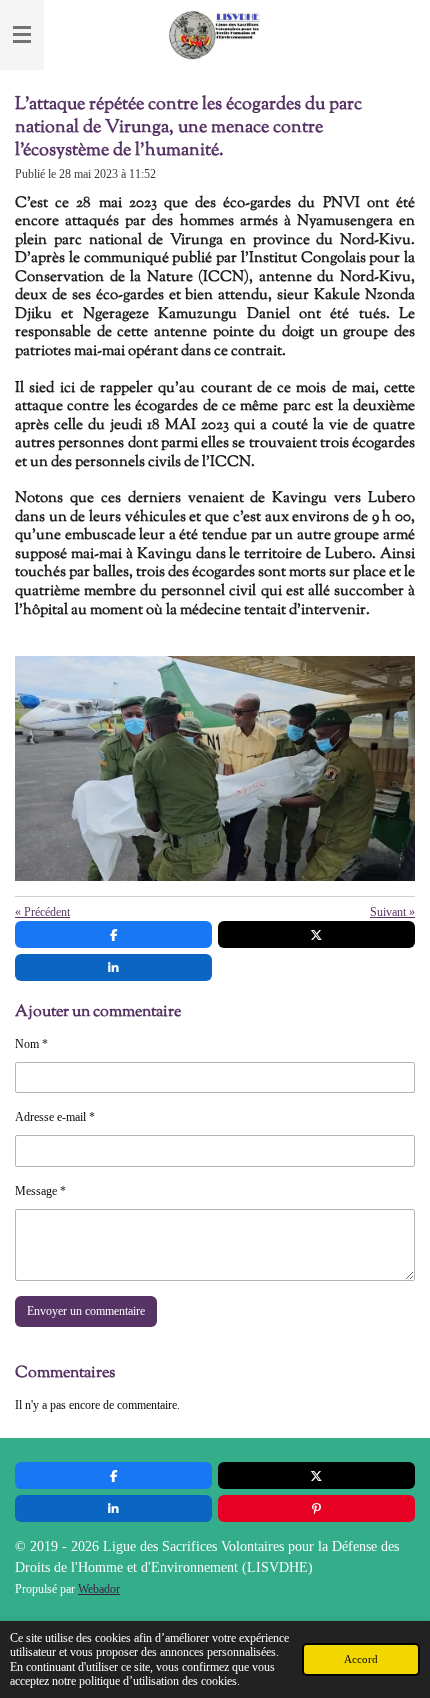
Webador (99, 1589)
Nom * (31, 1044)
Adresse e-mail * (55, 1117)
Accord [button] (361, 1659)
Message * (40, 1191)
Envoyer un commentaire (86, 1311)
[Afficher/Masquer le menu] (22, 35)
